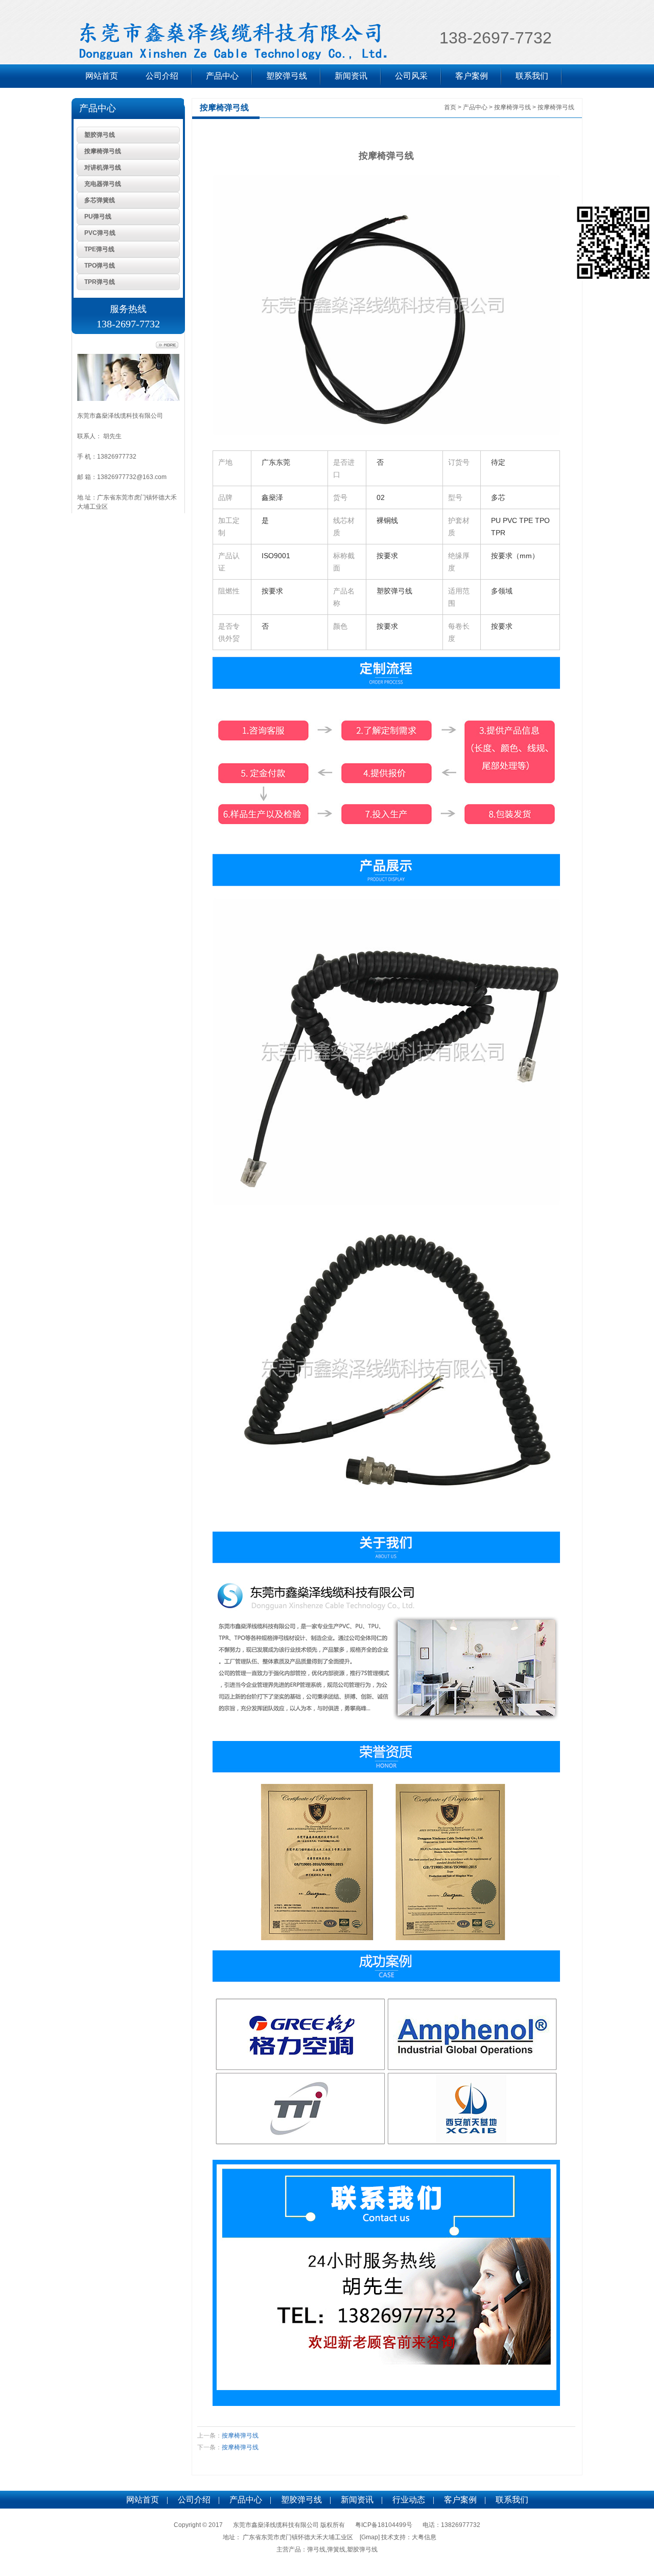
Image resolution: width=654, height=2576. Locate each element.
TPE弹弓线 (99, 249)
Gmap (370, 2537)
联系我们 (532, 76)
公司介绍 (162, 76)
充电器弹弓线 (103, 184)
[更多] (167, 345)
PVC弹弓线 (100, 233)
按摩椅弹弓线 (103, 151)
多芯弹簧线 (100, 200)
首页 (450, 107)
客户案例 (472, 76)
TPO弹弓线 (100, 266)
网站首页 (102, 76)
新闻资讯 (351, 76)
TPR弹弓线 (100, 282)
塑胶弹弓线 (287, 76)
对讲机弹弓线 (103, 168)
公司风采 (411, 76)
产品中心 (222, 76)
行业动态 (409, 2500)
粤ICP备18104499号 (384, 2525)
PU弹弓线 (98, 217)
